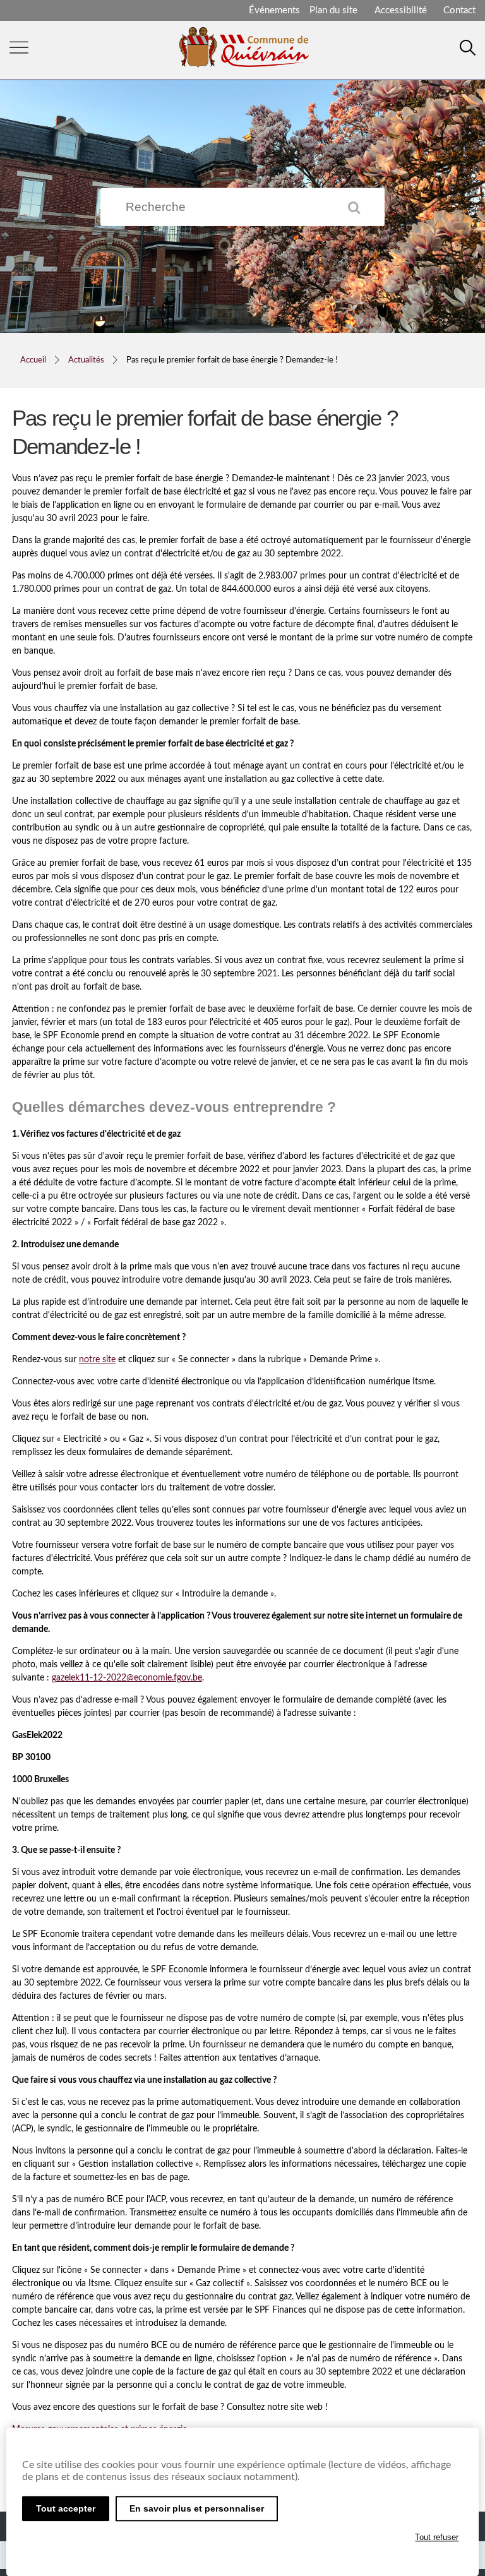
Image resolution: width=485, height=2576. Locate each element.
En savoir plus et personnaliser (197, 2508)
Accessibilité (401, 10)
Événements (274, 10)
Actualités (86, 360)
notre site (97, 1360)
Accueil (33, 360)
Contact (459, 10)
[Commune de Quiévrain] (244, 63)
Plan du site (333, 10)
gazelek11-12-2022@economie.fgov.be (127, 1678)
